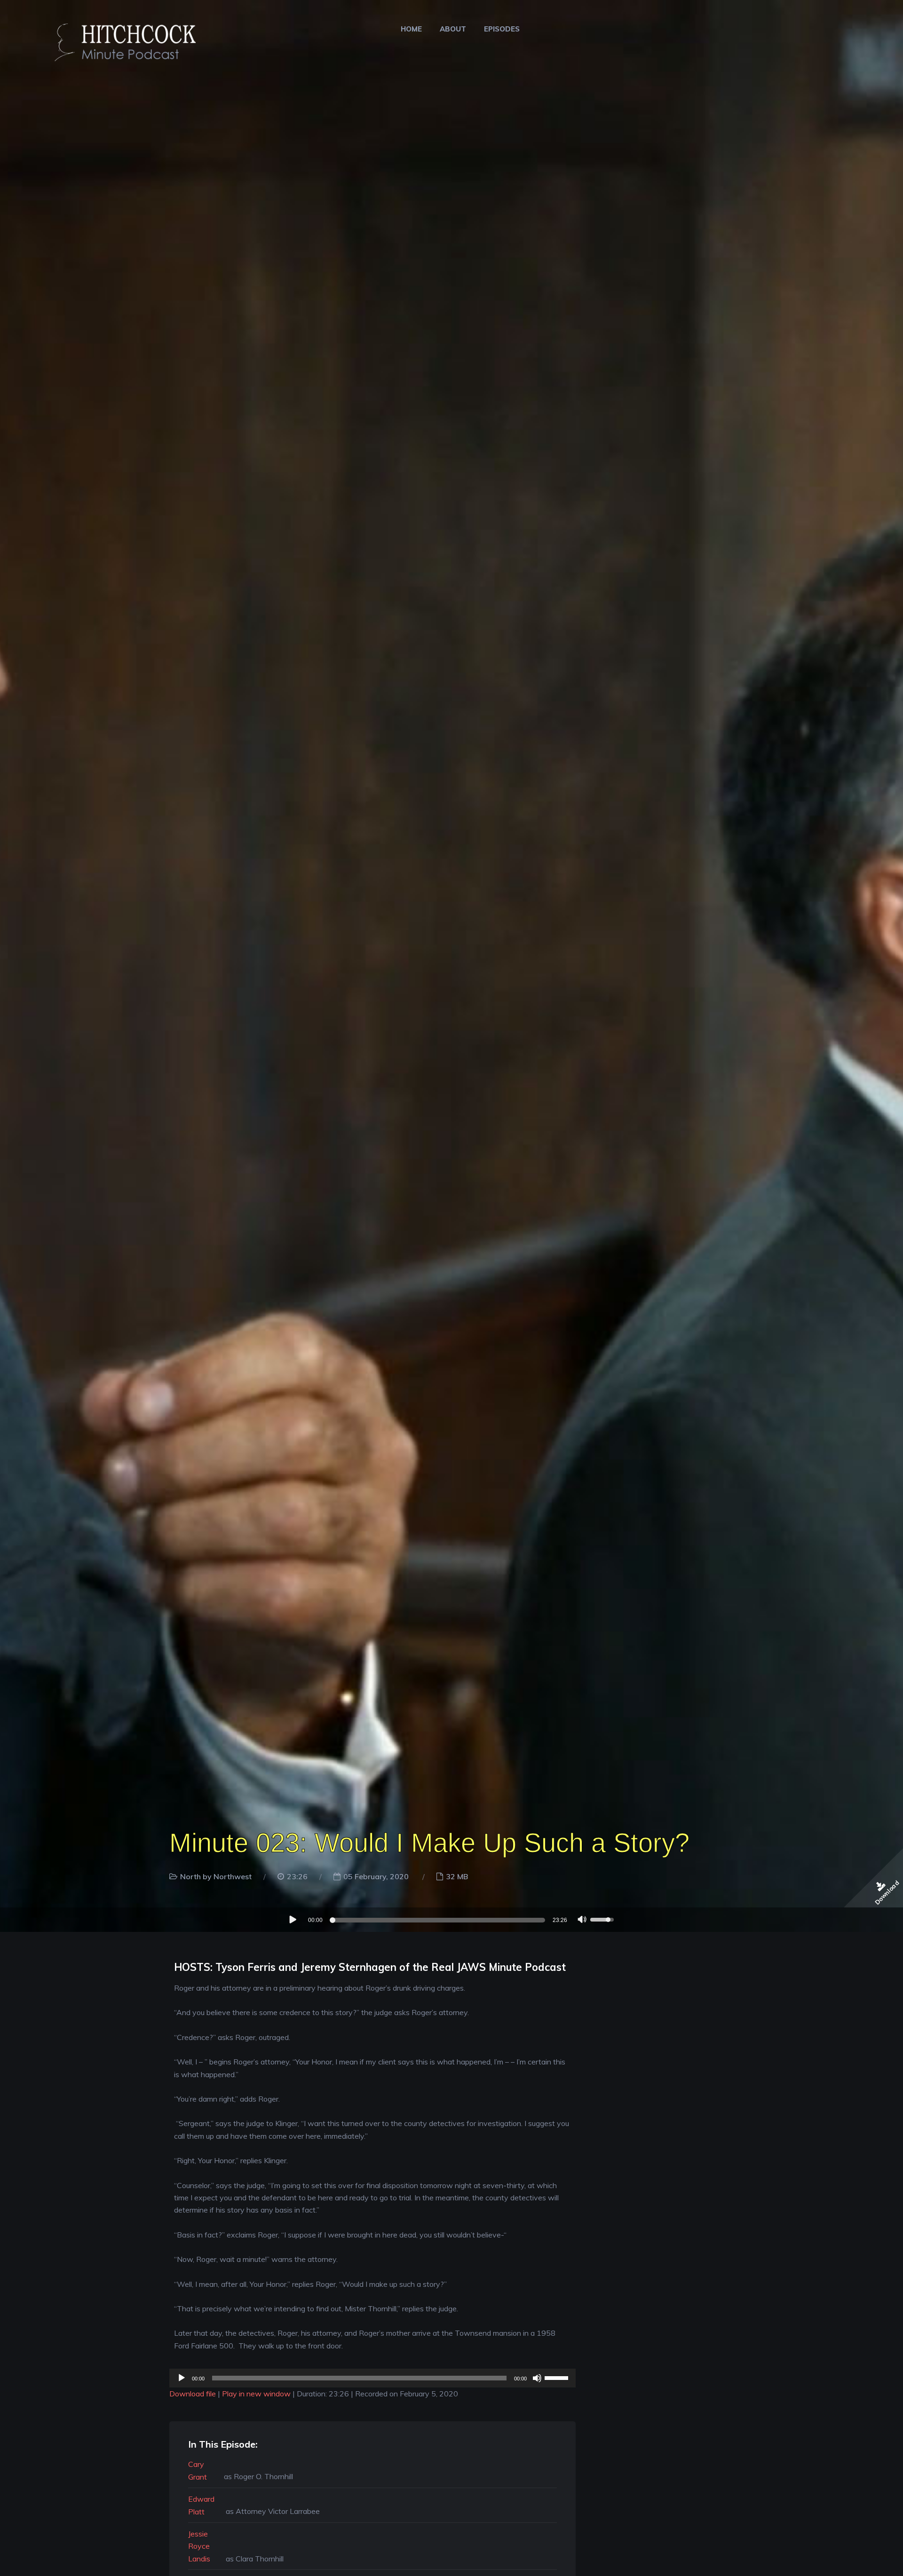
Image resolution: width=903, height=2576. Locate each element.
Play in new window (256, 2394)
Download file (193, 2394)
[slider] (439, 1920)
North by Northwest (216, 1876)
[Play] (292, 1919)
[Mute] (582, 1921)
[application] (451, 1920)
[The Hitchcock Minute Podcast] (120, 39)
